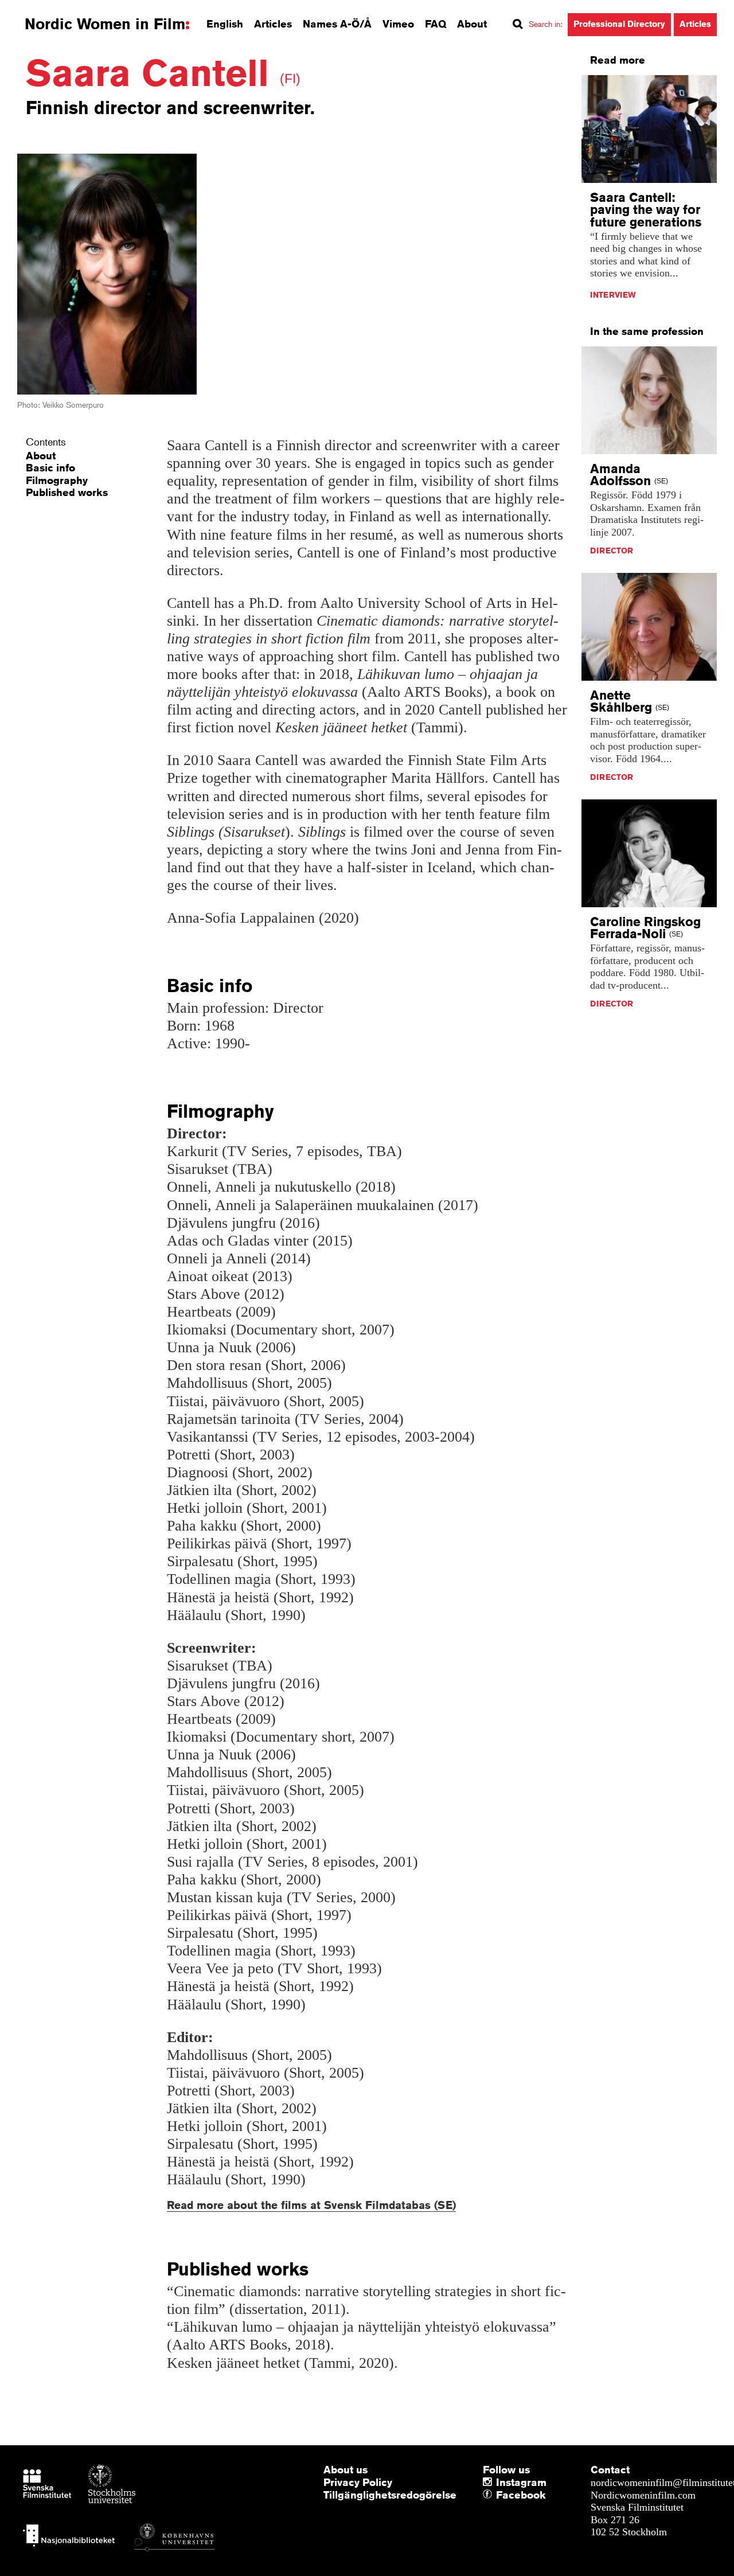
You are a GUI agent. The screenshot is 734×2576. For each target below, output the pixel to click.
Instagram (521, 2482)
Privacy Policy (358, 2482)
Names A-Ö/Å (337, 24)
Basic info (50, 467)
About (472, 24)
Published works (67, 492)
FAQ (436, 24)
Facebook (499, 2495)
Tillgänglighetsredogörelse (390, 2495)
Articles (273, 24)
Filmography (57, 480)
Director (612, 551)
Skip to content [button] (40, 10)
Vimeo (398, 24)
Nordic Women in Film (105, 24)
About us (345, 2469)
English (225, 24)
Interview (613, 295)
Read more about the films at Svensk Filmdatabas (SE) (311, 2205)
